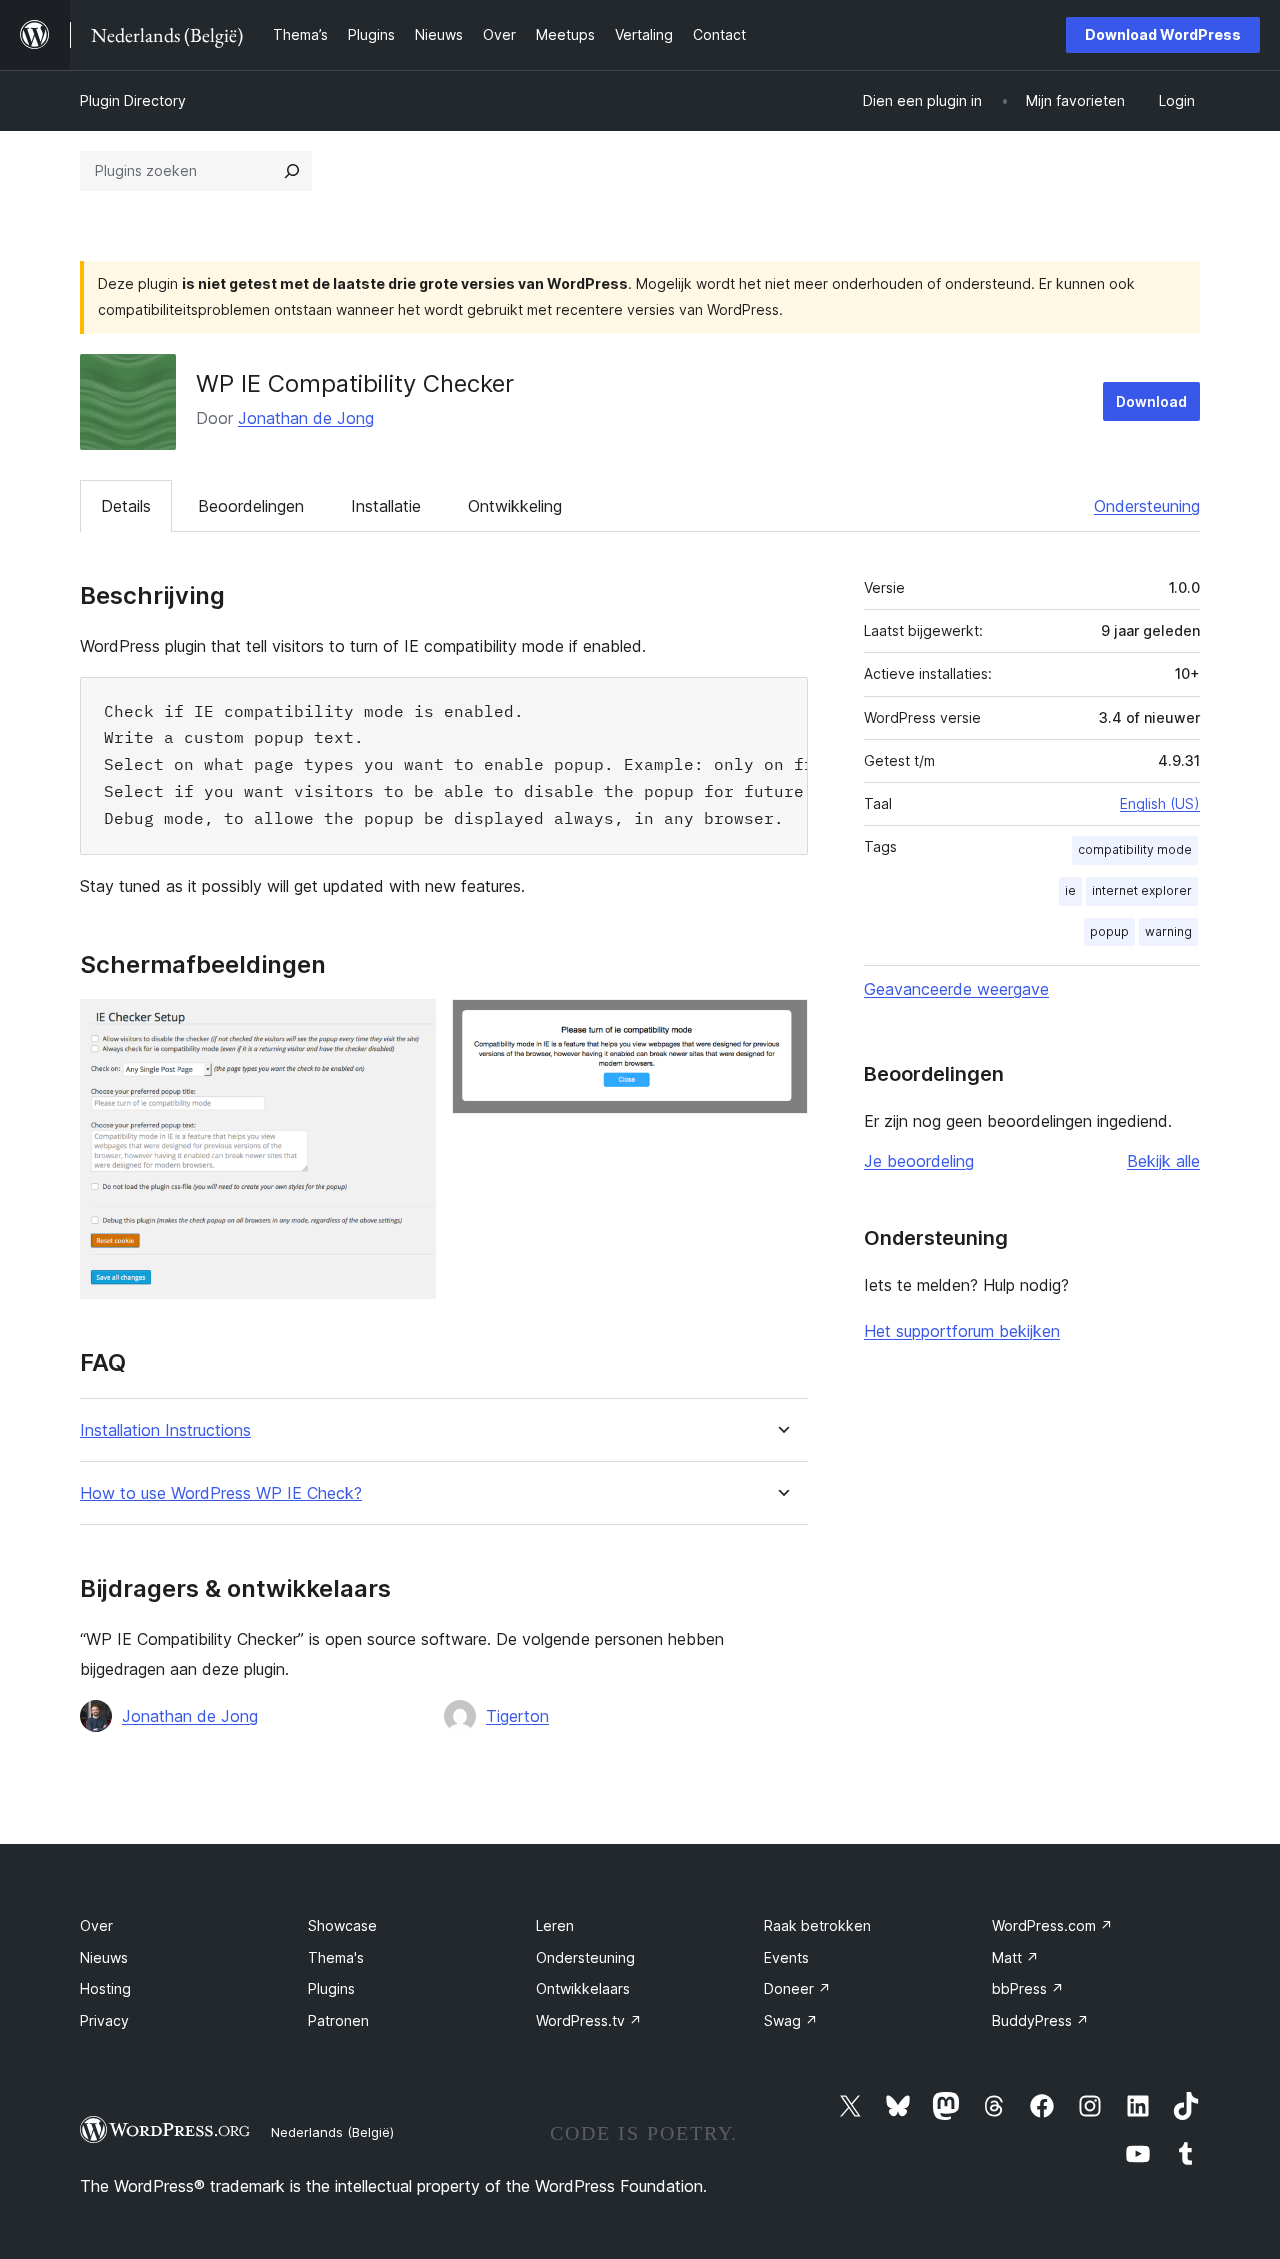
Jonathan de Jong (306, 418)
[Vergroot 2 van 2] (781, 1026)
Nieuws (104, 1957)
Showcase (342, 1925)
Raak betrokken (817, 1925)
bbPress (1028, 1988)
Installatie (386, 506)
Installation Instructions (165, 1430)
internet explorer (1142, 890)
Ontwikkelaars (583, 1988)
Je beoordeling (919, 1161)
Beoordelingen (251, 506)
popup (1109, 931)
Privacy (104, 2020)
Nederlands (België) (332, 2132)
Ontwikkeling (515, 506)
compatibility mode (1135, 849)
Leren (555, 1925)
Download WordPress (1163, 34)
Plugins (331, 1988)
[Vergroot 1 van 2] (409, 1026)
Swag (791, 2020)
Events (786, 1957)
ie (1070, 890)
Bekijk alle (1163, 1161)
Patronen (338, 2020)
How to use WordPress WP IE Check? (221, 1493)
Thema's (336, 1957)
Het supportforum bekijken (962, 1331)
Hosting (105, 1988)
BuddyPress (1040, 2020)
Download (1151, 401)
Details (126, 506)
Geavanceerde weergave (956, 989)
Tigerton (517, 1716)
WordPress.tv (589, 2020)
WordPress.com (1052, 1925)
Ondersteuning (1147, 506)
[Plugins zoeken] (292, 171)
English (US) (1160, 803)
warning (1168, 931)
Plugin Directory (133, 100)
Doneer (797, 1988)
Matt (1015, 1957)
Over (96, 1925)
